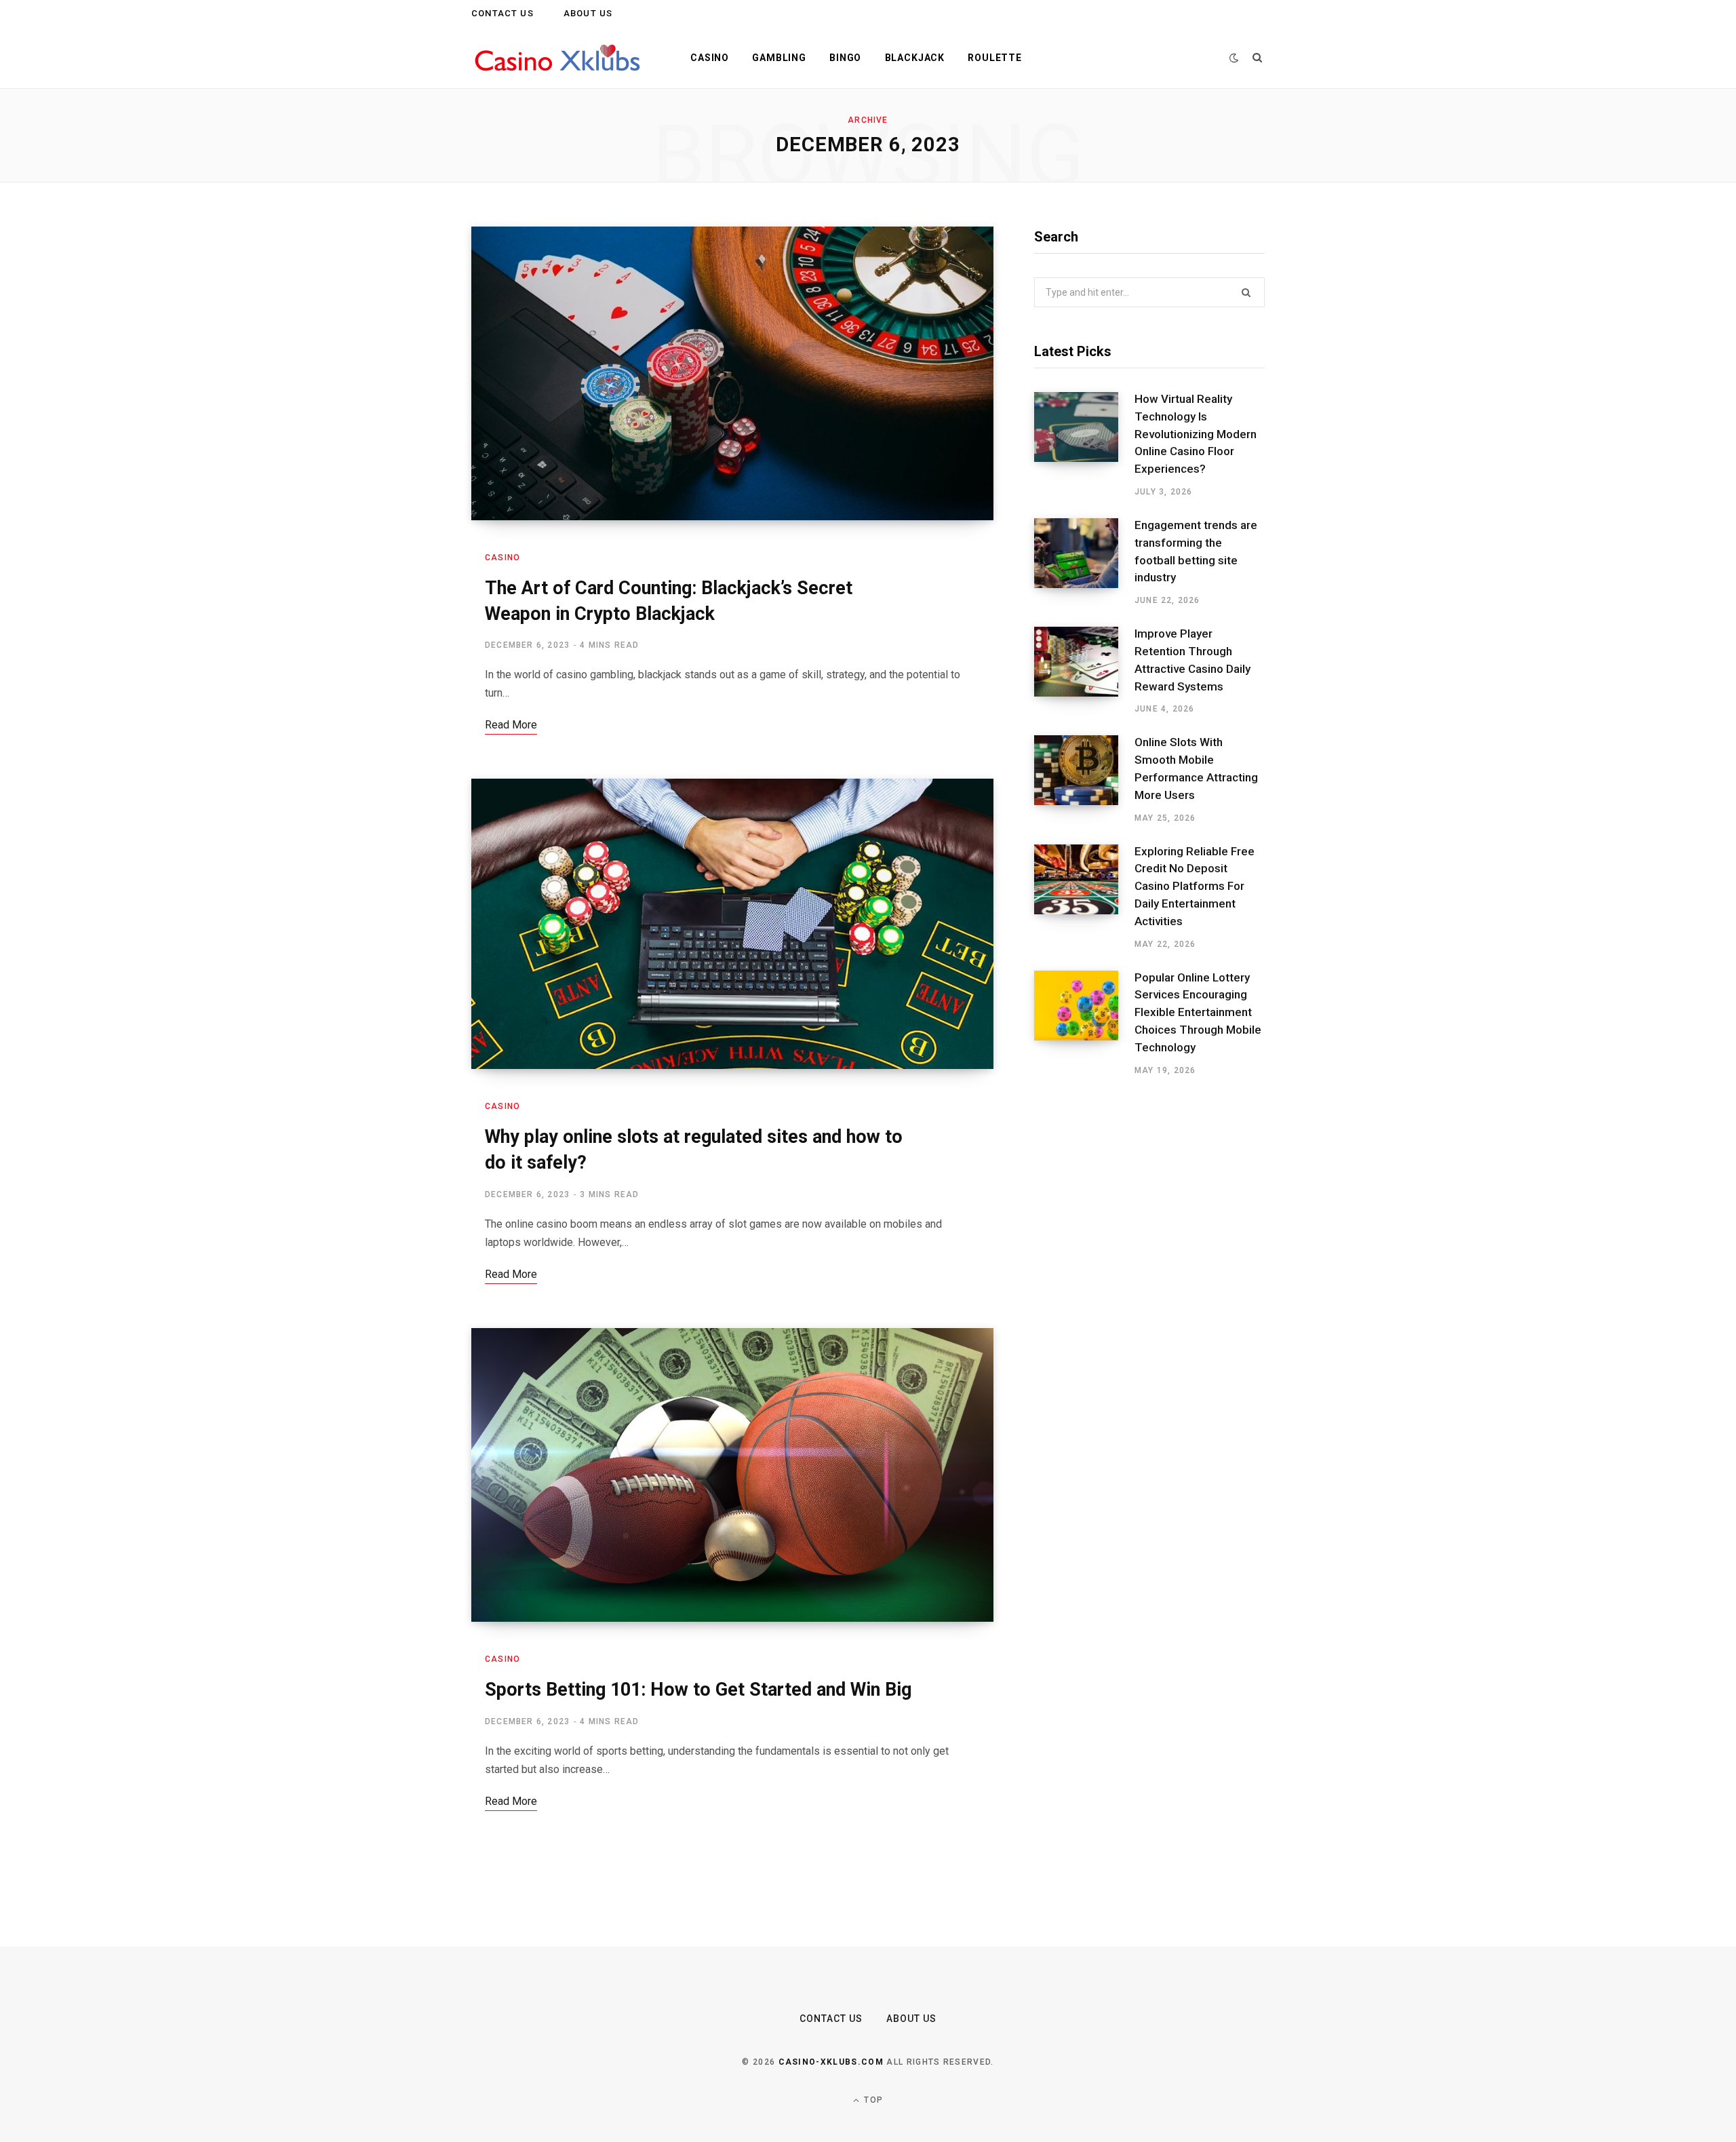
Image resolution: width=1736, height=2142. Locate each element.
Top (872, 2100)
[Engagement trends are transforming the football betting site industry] (1084, 562)
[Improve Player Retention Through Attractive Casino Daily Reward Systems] (1084, 671)
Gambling (779, 58)
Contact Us (502, 13)
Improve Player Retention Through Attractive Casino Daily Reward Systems (1192, 660)
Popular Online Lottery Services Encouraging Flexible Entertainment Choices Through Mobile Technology (1198, 1012)
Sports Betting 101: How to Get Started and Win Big (698, 1690)
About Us (588, 13)
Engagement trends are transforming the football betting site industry (1196, 551)
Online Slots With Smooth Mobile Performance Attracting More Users (1196, 768)
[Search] (1258, 58)
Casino (710, 58)
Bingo (845, 58)
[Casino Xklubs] (559, 58)
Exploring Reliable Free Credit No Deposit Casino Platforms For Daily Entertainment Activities (1195, 886)
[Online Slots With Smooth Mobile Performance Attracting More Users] (1084, 779)
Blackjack (915, 58)
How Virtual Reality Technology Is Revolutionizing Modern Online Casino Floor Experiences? (1196, 434)
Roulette (995, 58)
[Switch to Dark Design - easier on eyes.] (1234, 58)
